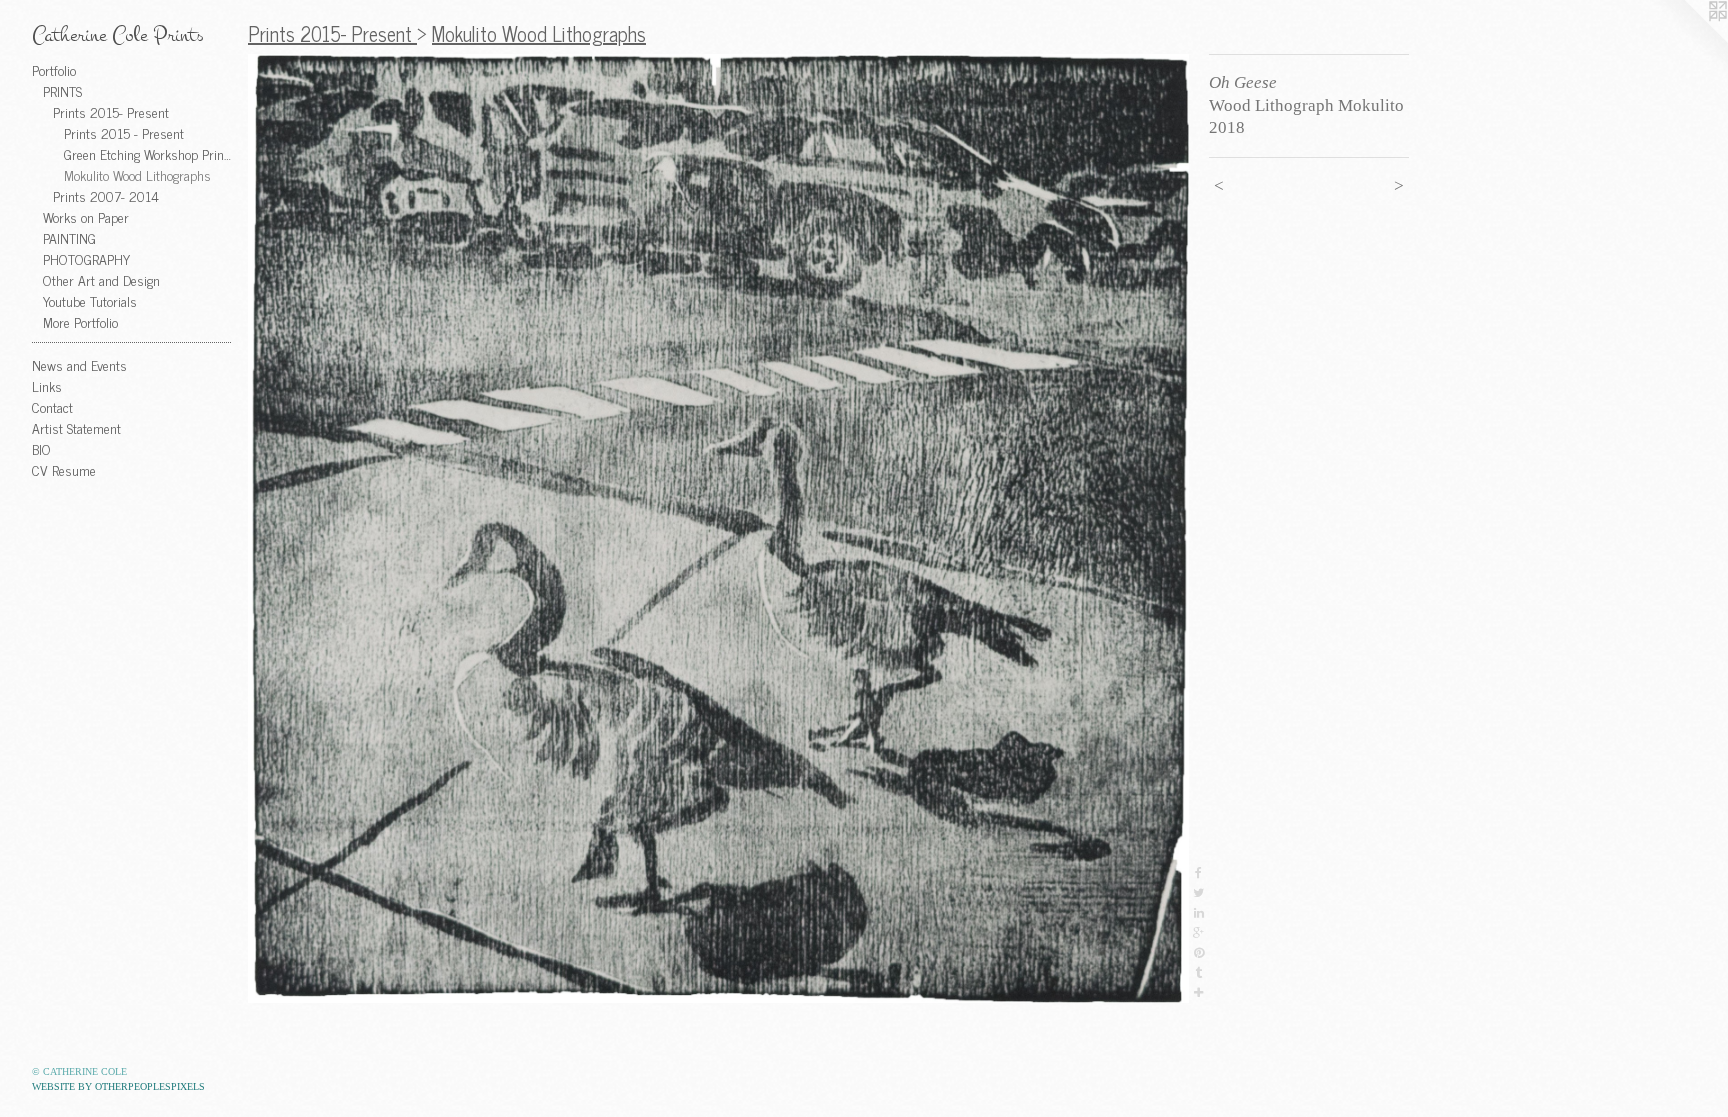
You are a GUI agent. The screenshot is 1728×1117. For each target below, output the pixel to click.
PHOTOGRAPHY (86, 258)
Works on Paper (86, 216)
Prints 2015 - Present (124, 132)
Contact (52, 406)
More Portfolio (80, 321)
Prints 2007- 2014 (106, 195)
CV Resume (64, 469)
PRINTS (62, 90)
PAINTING (69, 237)
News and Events (79, 364)
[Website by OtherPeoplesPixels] (1688, 40)
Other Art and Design (101, 279)
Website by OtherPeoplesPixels (118, 1086)
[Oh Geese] (718, 528)
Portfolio (54, 69)
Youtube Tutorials (90, 300)
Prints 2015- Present (111, 111)
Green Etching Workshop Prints (148, 153)
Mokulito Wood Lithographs (137, 174)
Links (47, 385)
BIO (41, 448)
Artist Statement (76, 427)
